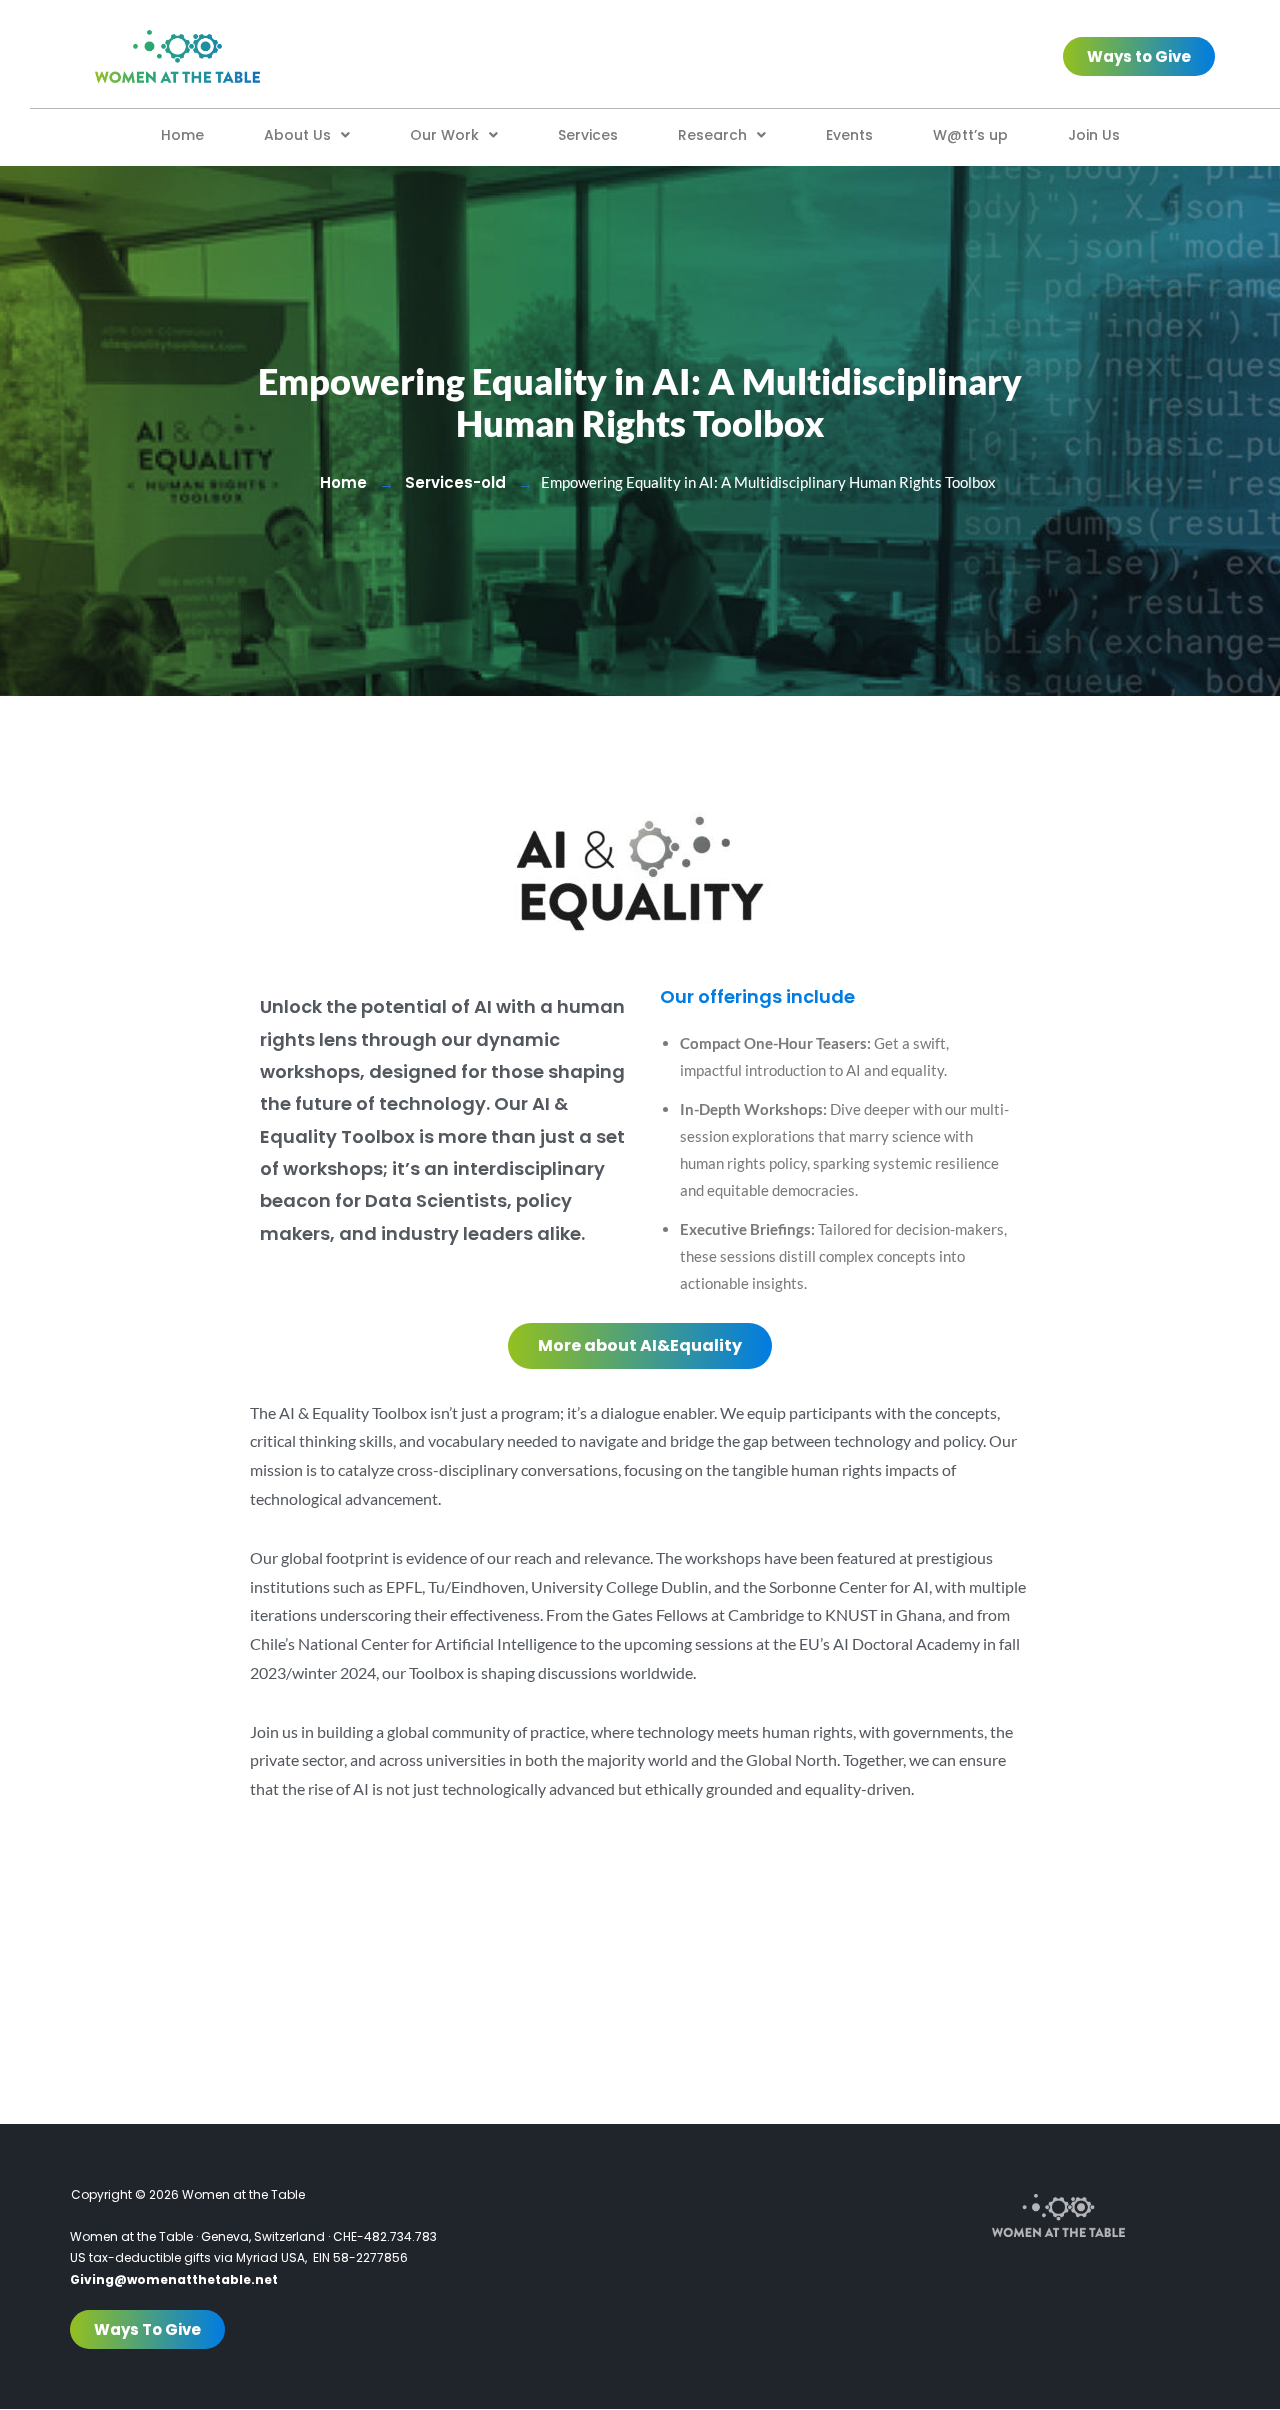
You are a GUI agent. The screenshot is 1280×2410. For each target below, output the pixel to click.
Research (712, 135)
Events (849, 135)
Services (588, 135)
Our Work (444, 135)
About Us (297, 135)
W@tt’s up (970, 135)
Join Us (1094, 135)
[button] (307, 135)
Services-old (455, 482)
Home (182, 135)
